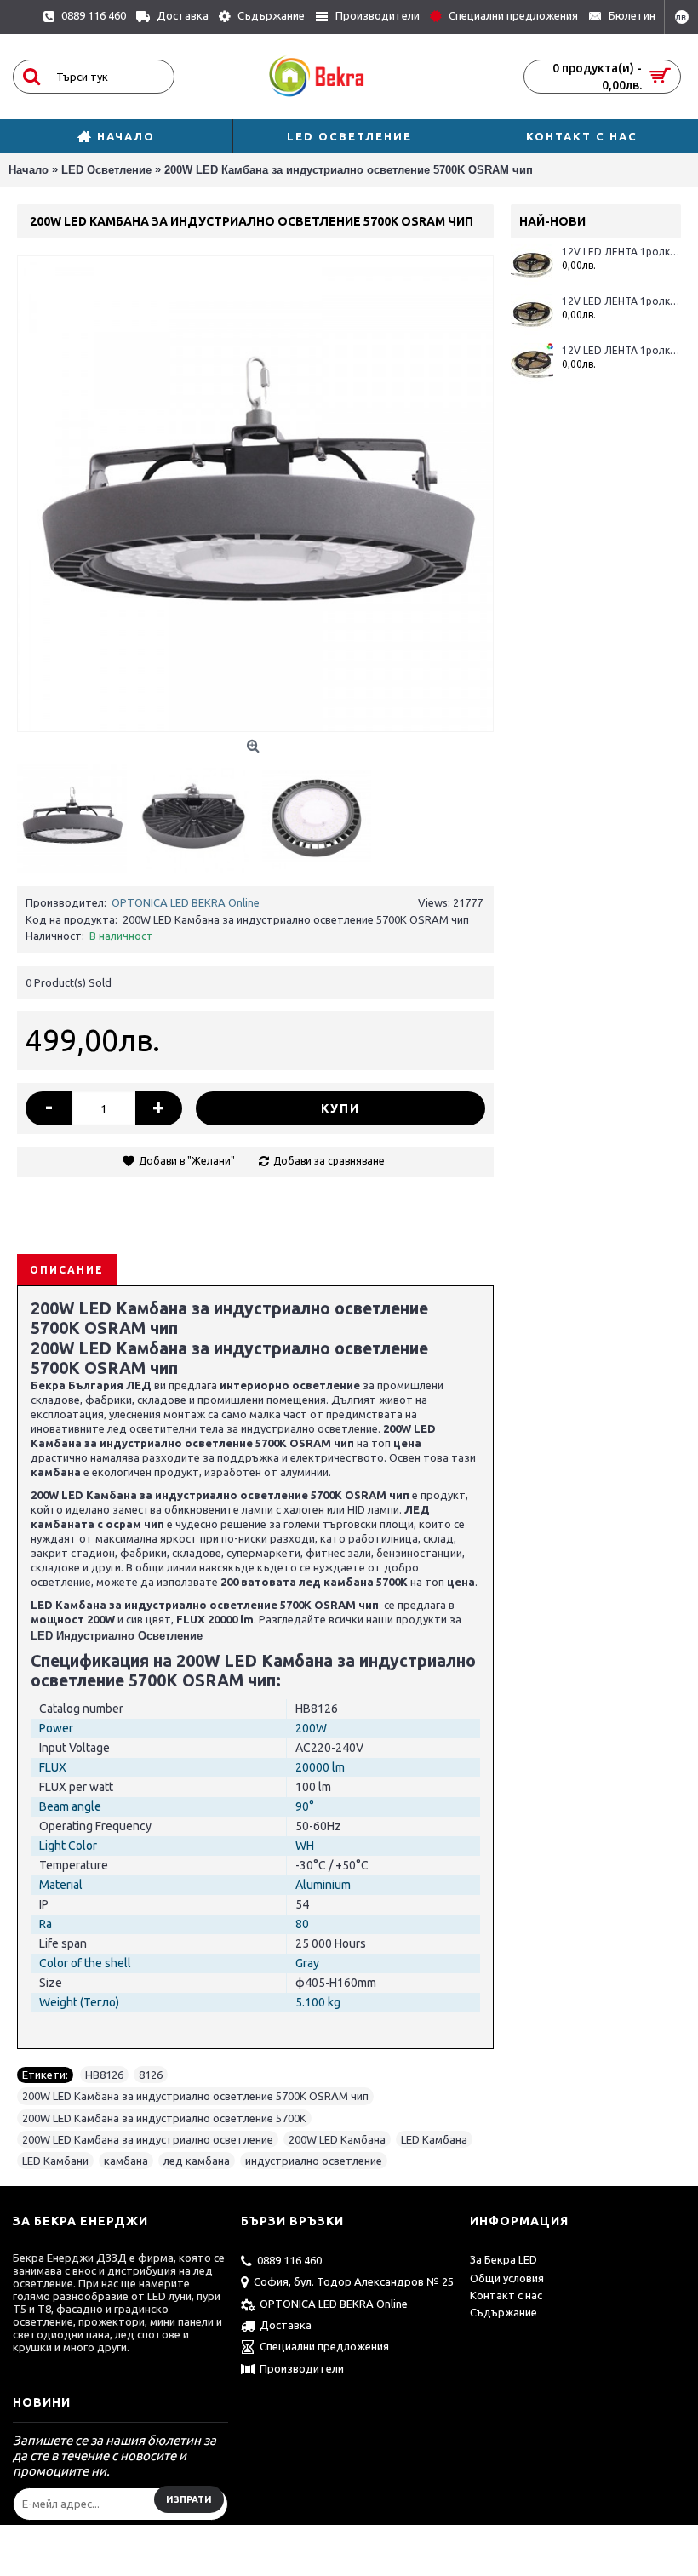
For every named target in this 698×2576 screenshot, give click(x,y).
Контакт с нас (506, 2295)
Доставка (286, 2325)
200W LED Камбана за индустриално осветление (148, 2139)
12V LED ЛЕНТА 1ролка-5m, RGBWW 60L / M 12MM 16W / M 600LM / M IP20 (621, 350)
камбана (126, 2161)
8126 (151, 2075)
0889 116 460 (289, 2260)
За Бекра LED (503, 2259)
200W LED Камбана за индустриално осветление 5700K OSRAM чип (195, 2096)
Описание (67, 1270)
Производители (302, 2368)
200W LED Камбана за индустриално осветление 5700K (164, 2118)
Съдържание (503, 2312)
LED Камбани (55, 2161)
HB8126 (104, 2075)
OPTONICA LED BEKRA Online (186, 902)
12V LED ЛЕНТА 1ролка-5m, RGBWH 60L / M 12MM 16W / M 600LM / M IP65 (621, 301)
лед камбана (197, 2161)
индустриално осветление (314, 2161)
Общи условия (507, 2278)
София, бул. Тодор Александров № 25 (354, 2281)
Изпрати (189, 2499)
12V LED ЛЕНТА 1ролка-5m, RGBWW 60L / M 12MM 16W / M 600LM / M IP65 (621, 252)
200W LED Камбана (337, 2139)
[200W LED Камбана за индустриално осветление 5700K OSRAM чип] (255, 494)
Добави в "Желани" (187, 1161)
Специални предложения (324, 2346)
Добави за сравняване (329, 1161)
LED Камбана (434, 2139)
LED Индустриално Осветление (117, 1636)
